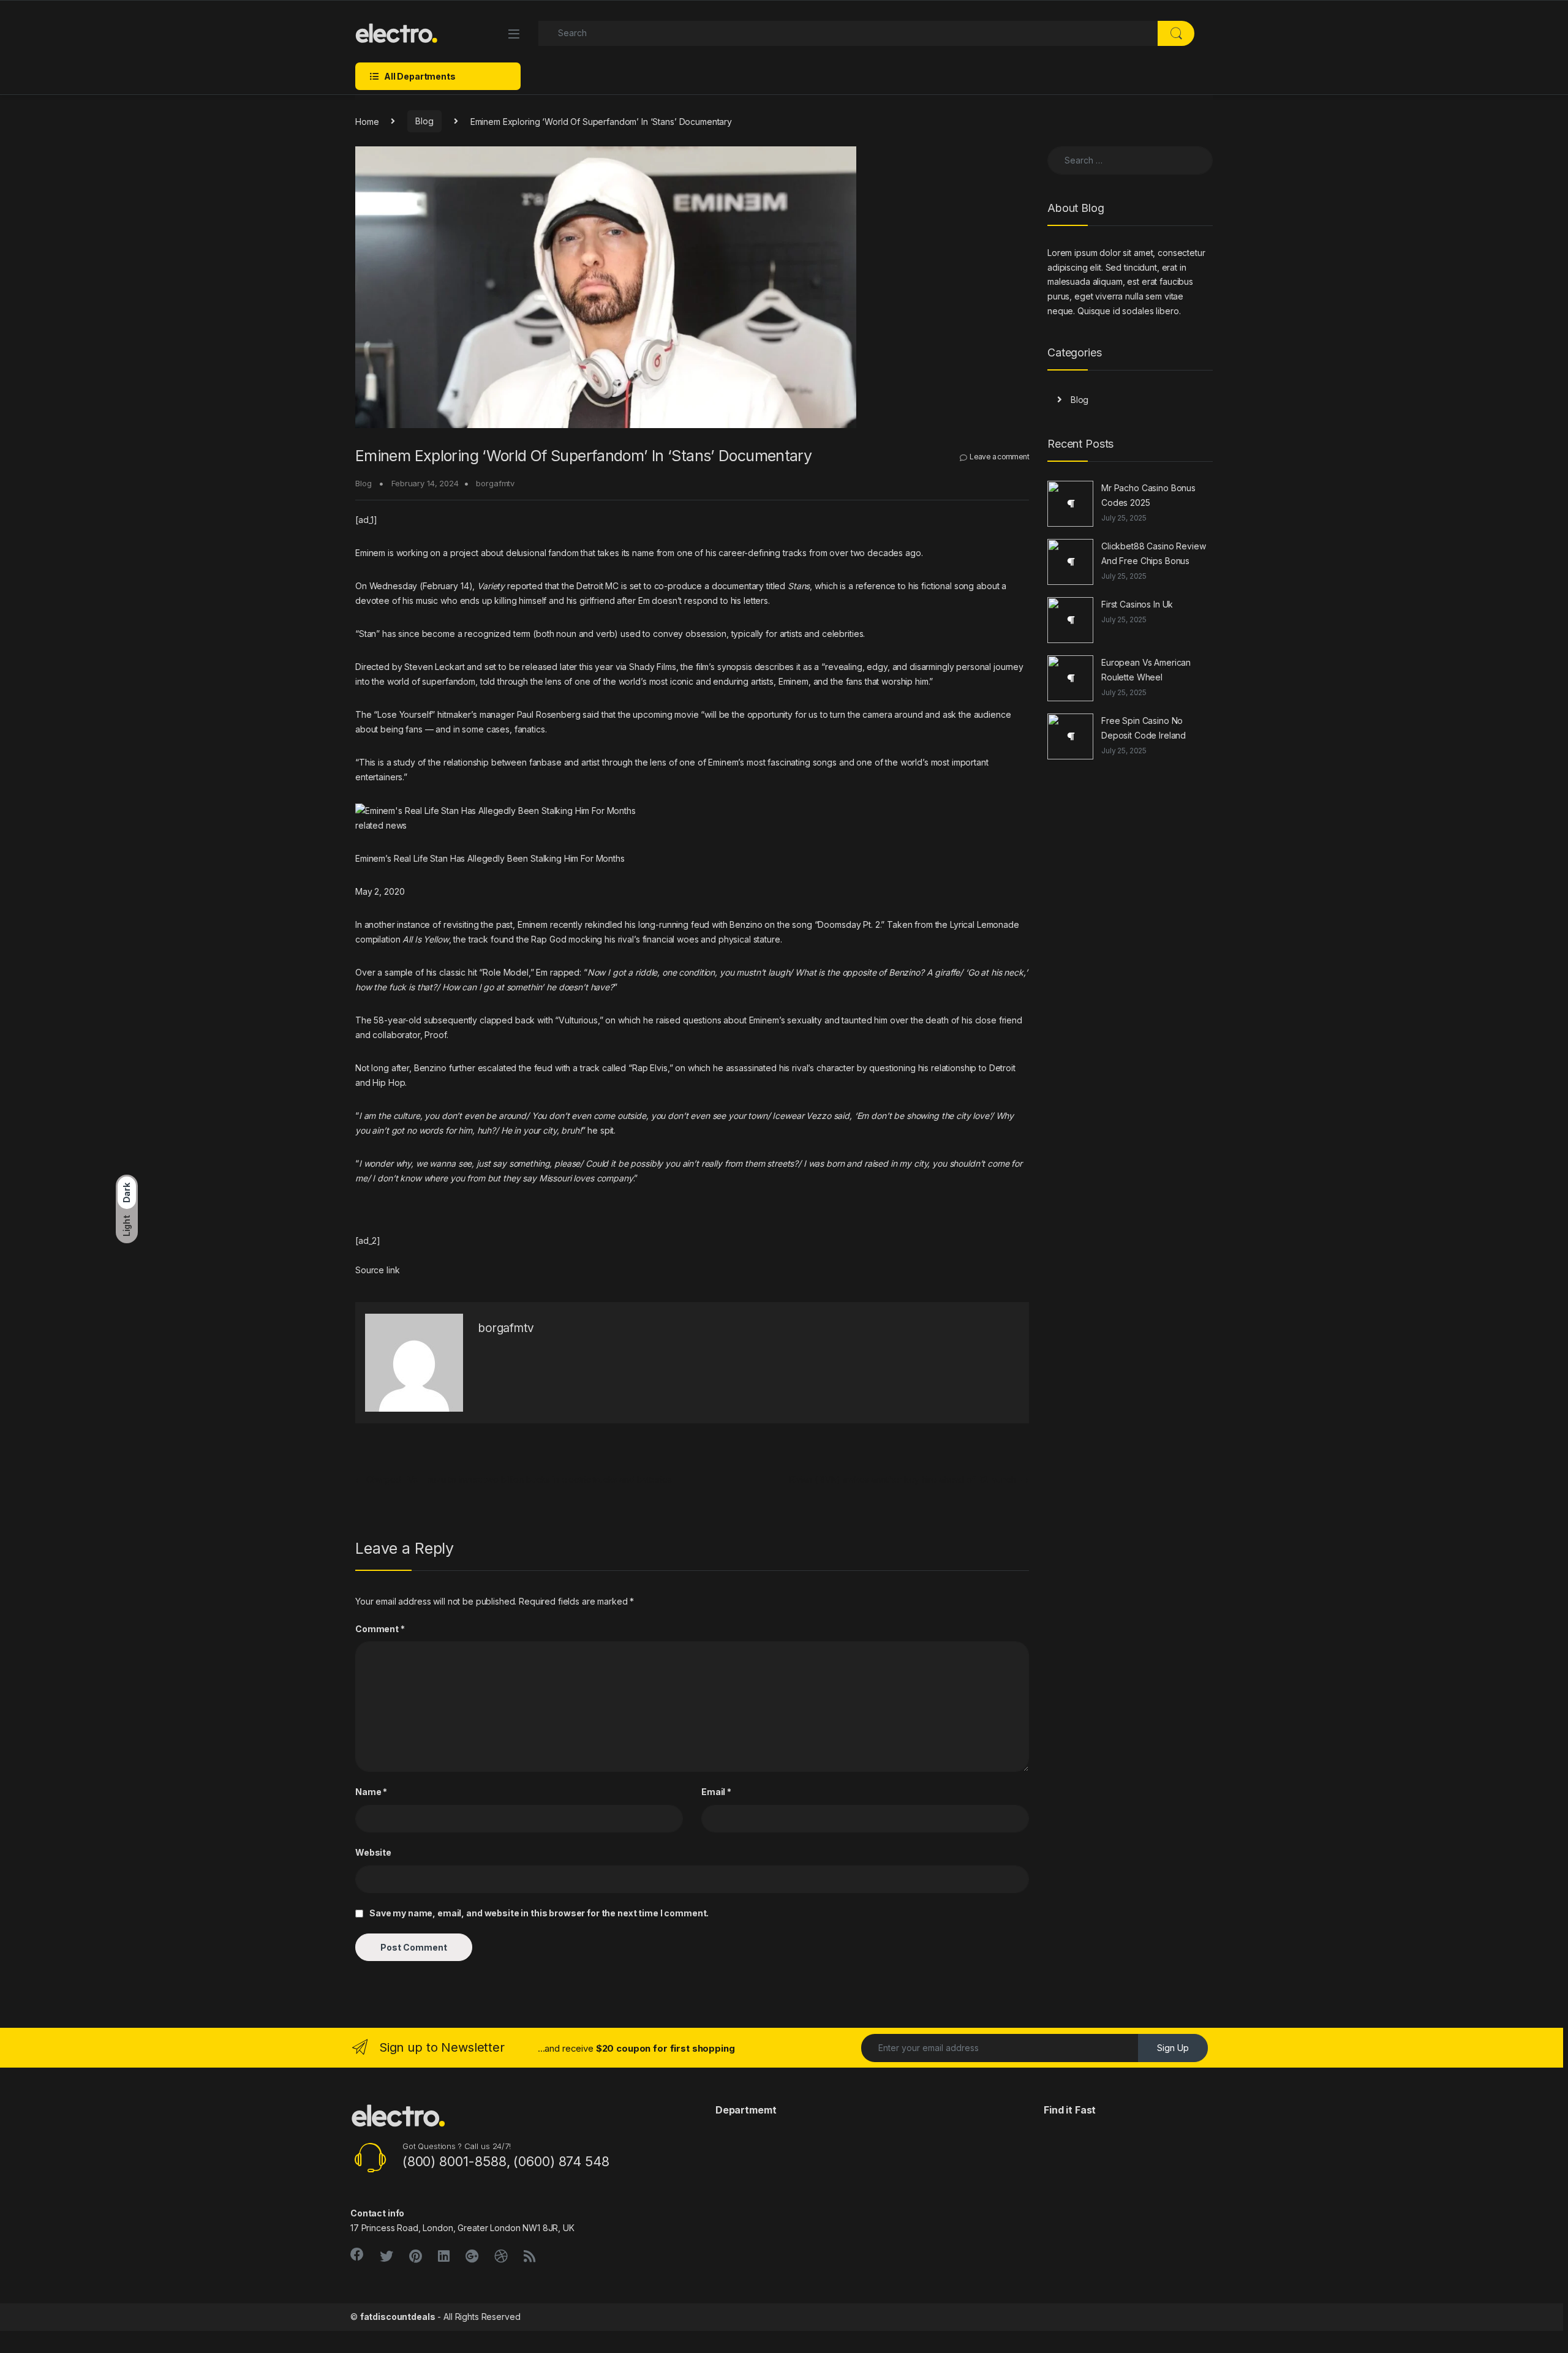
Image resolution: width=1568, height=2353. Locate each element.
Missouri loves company (586, 1178)
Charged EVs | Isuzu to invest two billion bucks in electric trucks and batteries (514, 1479)
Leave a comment (999, 457)
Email (716, 1792)
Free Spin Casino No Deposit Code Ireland (1144, 728)
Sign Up (1173, 2048)
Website (373, 1852)
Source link (377, 1270)
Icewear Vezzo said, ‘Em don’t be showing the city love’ (881, 1116)
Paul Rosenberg (549, 714)
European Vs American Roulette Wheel (1146, 670)
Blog (424, 121)
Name (371, 1792)
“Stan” (367, 634)
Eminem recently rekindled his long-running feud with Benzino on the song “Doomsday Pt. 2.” (701, 924)
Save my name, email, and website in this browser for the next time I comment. (539, 1913)
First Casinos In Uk (1137, 604)
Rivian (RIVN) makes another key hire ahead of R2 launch (909, 1479)
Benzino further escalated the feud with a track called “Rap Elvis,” (544, 1068)
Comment (380, 1629)
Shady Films (652, 667)
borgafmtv (495, 483)
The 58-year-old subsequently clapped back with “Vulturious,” (479, 1020)
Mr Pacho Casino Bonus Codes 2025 (1148, 495)
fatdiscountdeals (398, 2317)
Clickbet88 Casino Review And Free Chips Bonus (1154, 553)
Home (367, 121)
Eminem (370, 553)
